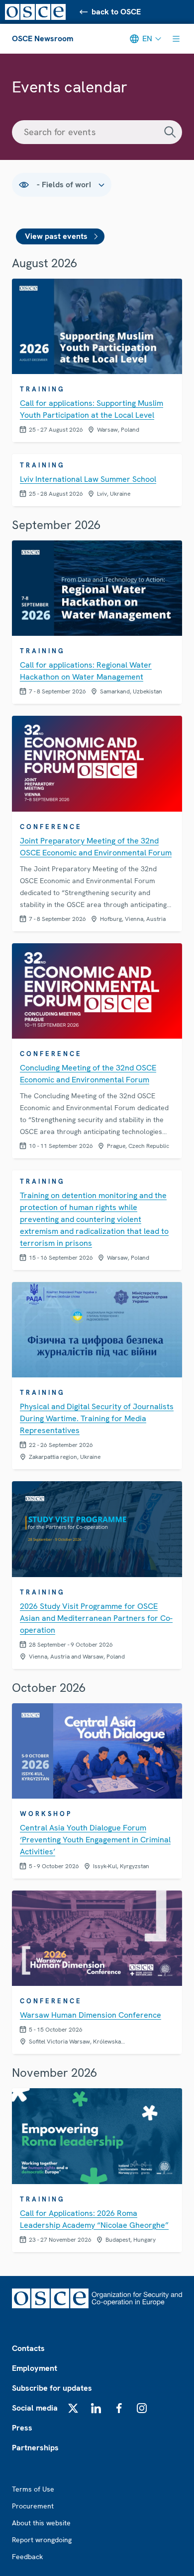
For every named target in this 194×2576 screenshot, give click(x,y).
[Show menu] (176, 39)
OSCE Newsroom (43, 38)
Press (22, 2428)
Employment (35, 2368)
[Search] (170, 132)
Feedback (27, 2557)
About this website (41, 2523)
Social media (35, 2408)
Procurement (33, 2506)
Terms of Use (33, 2489)
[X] (73, 2408)
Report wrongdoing (42, 2540)
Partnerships (35, 2448)
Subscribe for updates (52, 2388)
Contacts (28, 2348)
